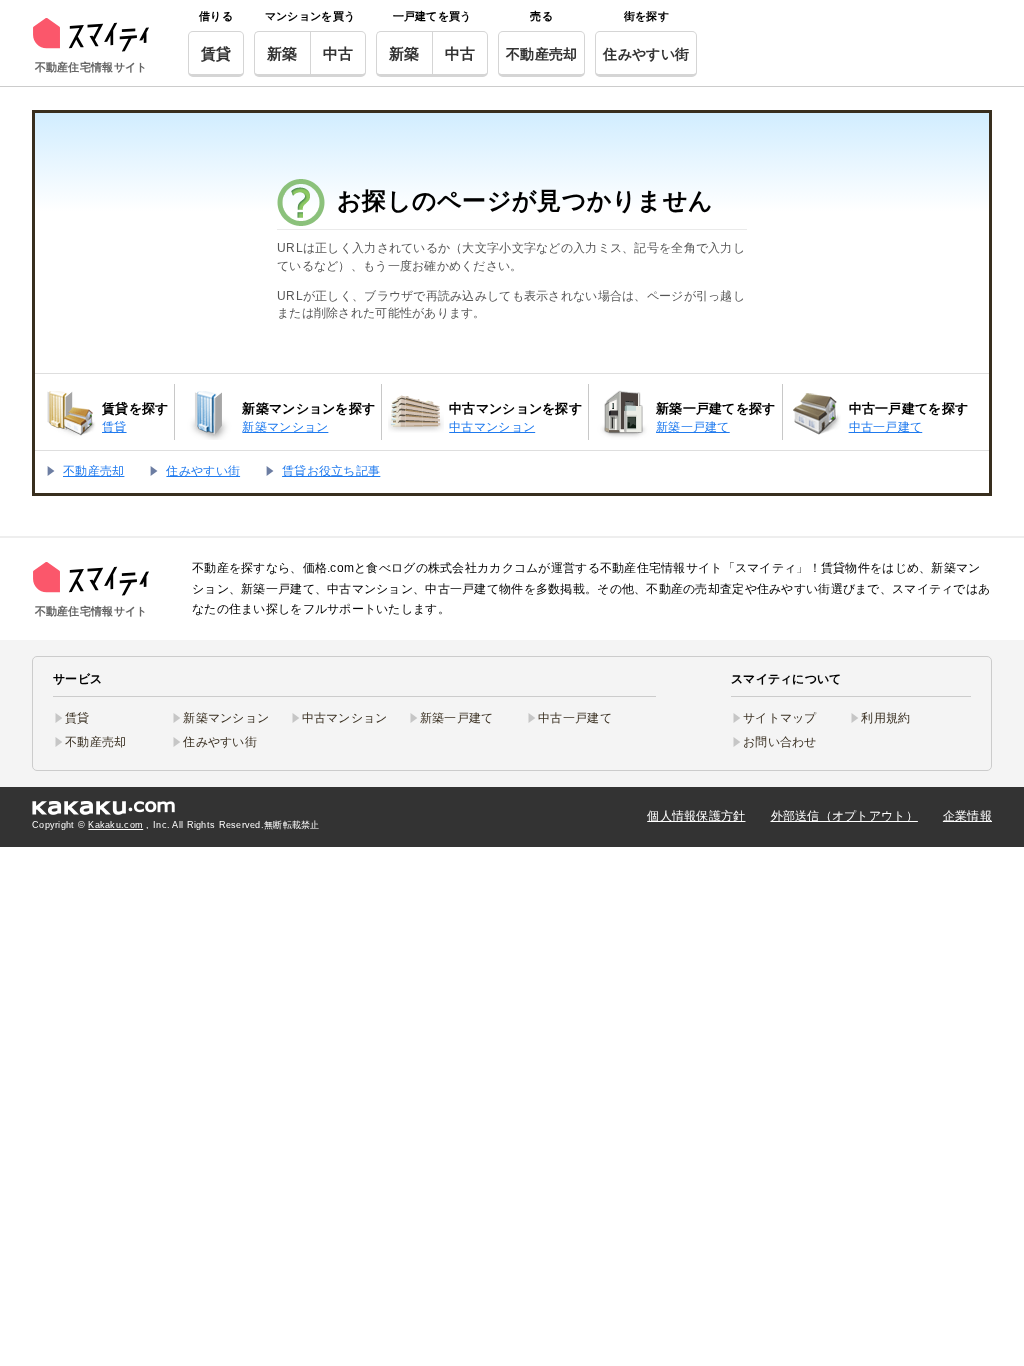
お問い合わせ (780, 742)
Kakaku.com (115, 825)
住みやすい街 (646, 54)
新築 (282, 53)
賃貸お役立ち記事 (331, 471)
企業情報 (967, 816)
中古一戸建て (575, 718)
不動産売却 (541, 54)
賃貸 (216, 53)
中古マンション (345, 718)
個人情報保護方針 (696, 816)
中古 (338, 53)
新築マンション (226, 718)
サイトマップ (780, 718)
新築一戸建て (457, 718)
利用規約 (885, 718)
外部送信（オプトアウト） (844, 816)
